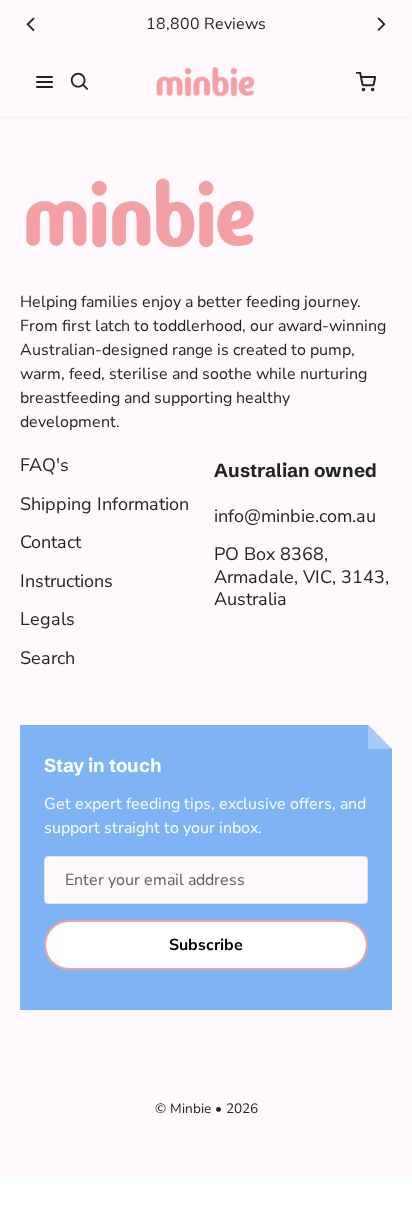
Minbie (190, 1108)
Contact (50, 542)
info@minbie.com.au (295, 516)
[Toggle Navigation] (44, 82)
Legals (47, 619)
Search (47, 658)
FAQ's (44, 465)
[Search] (80, 82)
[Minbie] (206, 82)
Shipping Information (104, 504)
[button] (366, 82)
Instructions (66, 581)
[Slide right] (381, 24)
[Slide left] (31, 24)
